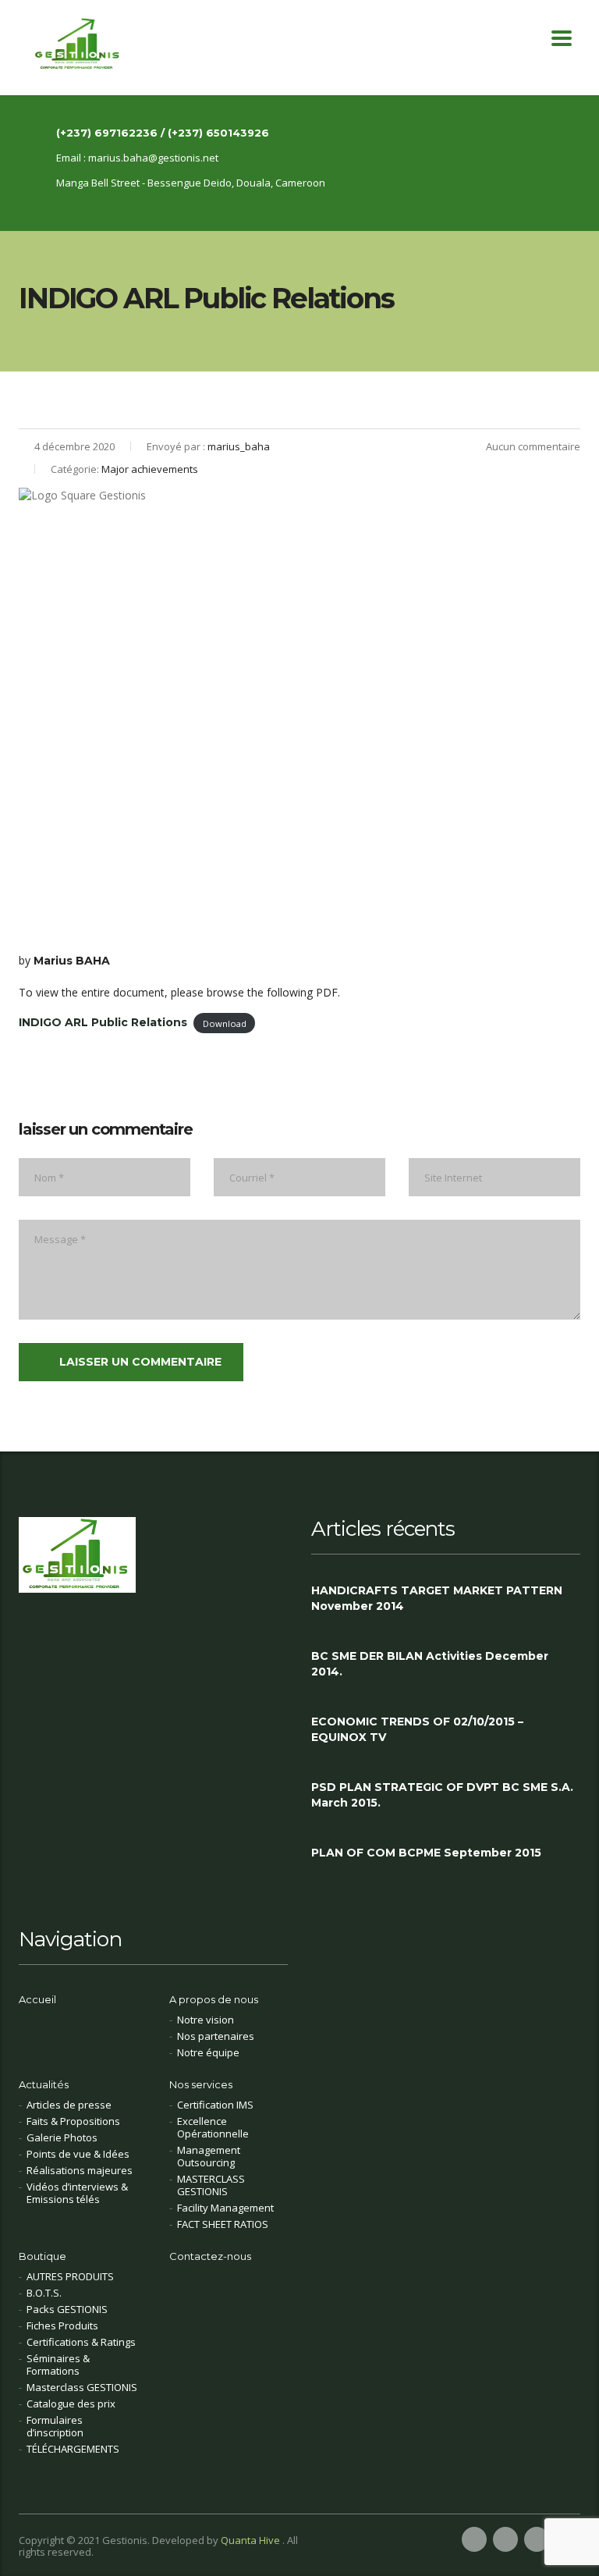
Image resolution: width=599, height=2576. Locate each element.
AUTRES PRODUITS (70, 2276)
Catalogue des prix (71, 2404)
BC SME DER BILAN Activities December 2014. (430, 1664)
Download (225, 1023)
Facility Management (225, 2208)
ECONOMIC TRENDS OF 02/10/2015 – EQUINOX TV (417, 1729)
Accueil (37, 1999)
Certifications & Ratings (81, 2342)
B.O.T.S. (44, 2293)
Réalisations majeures (80, 2170)
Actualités (44, 2084)
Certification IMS (215, 2105)
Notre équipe (208, 2052)
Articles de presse (69, 2105)
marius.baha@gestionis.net (153, 158)
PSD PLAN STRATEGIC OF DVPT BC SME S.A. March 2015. (442, 1795)
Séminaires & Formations (58, 2365)
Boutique (43, 2256)
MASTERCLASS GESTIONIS (211, 2185)
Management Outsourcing (209, 2156)
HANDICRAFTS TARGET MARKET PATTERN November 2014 (437, 1598)
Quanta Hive (252, 2540)
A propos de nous (214, 1999)
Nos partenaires (216, 2036)
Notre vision (206, 2020)
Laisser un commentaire (140, 1362)
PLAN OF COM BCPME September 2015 (426, 1853)
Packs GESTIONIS (67, 2309)
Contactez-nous (210, 2256)
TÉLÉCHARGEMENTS (73, 2449)
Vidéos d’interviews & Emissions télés (77, 2193)
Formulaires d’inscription (55, 2426)
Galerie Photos (62, 2137)
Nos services (201, 2084)
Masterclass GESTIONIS (82, 2387)
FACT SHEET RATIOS (223, 2224)
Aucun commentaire (533, 446)
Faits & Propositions (73, 2121)
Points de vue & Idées (78, 2154)
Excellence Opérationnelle (213, 2127)
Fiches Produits (62, 2326)
